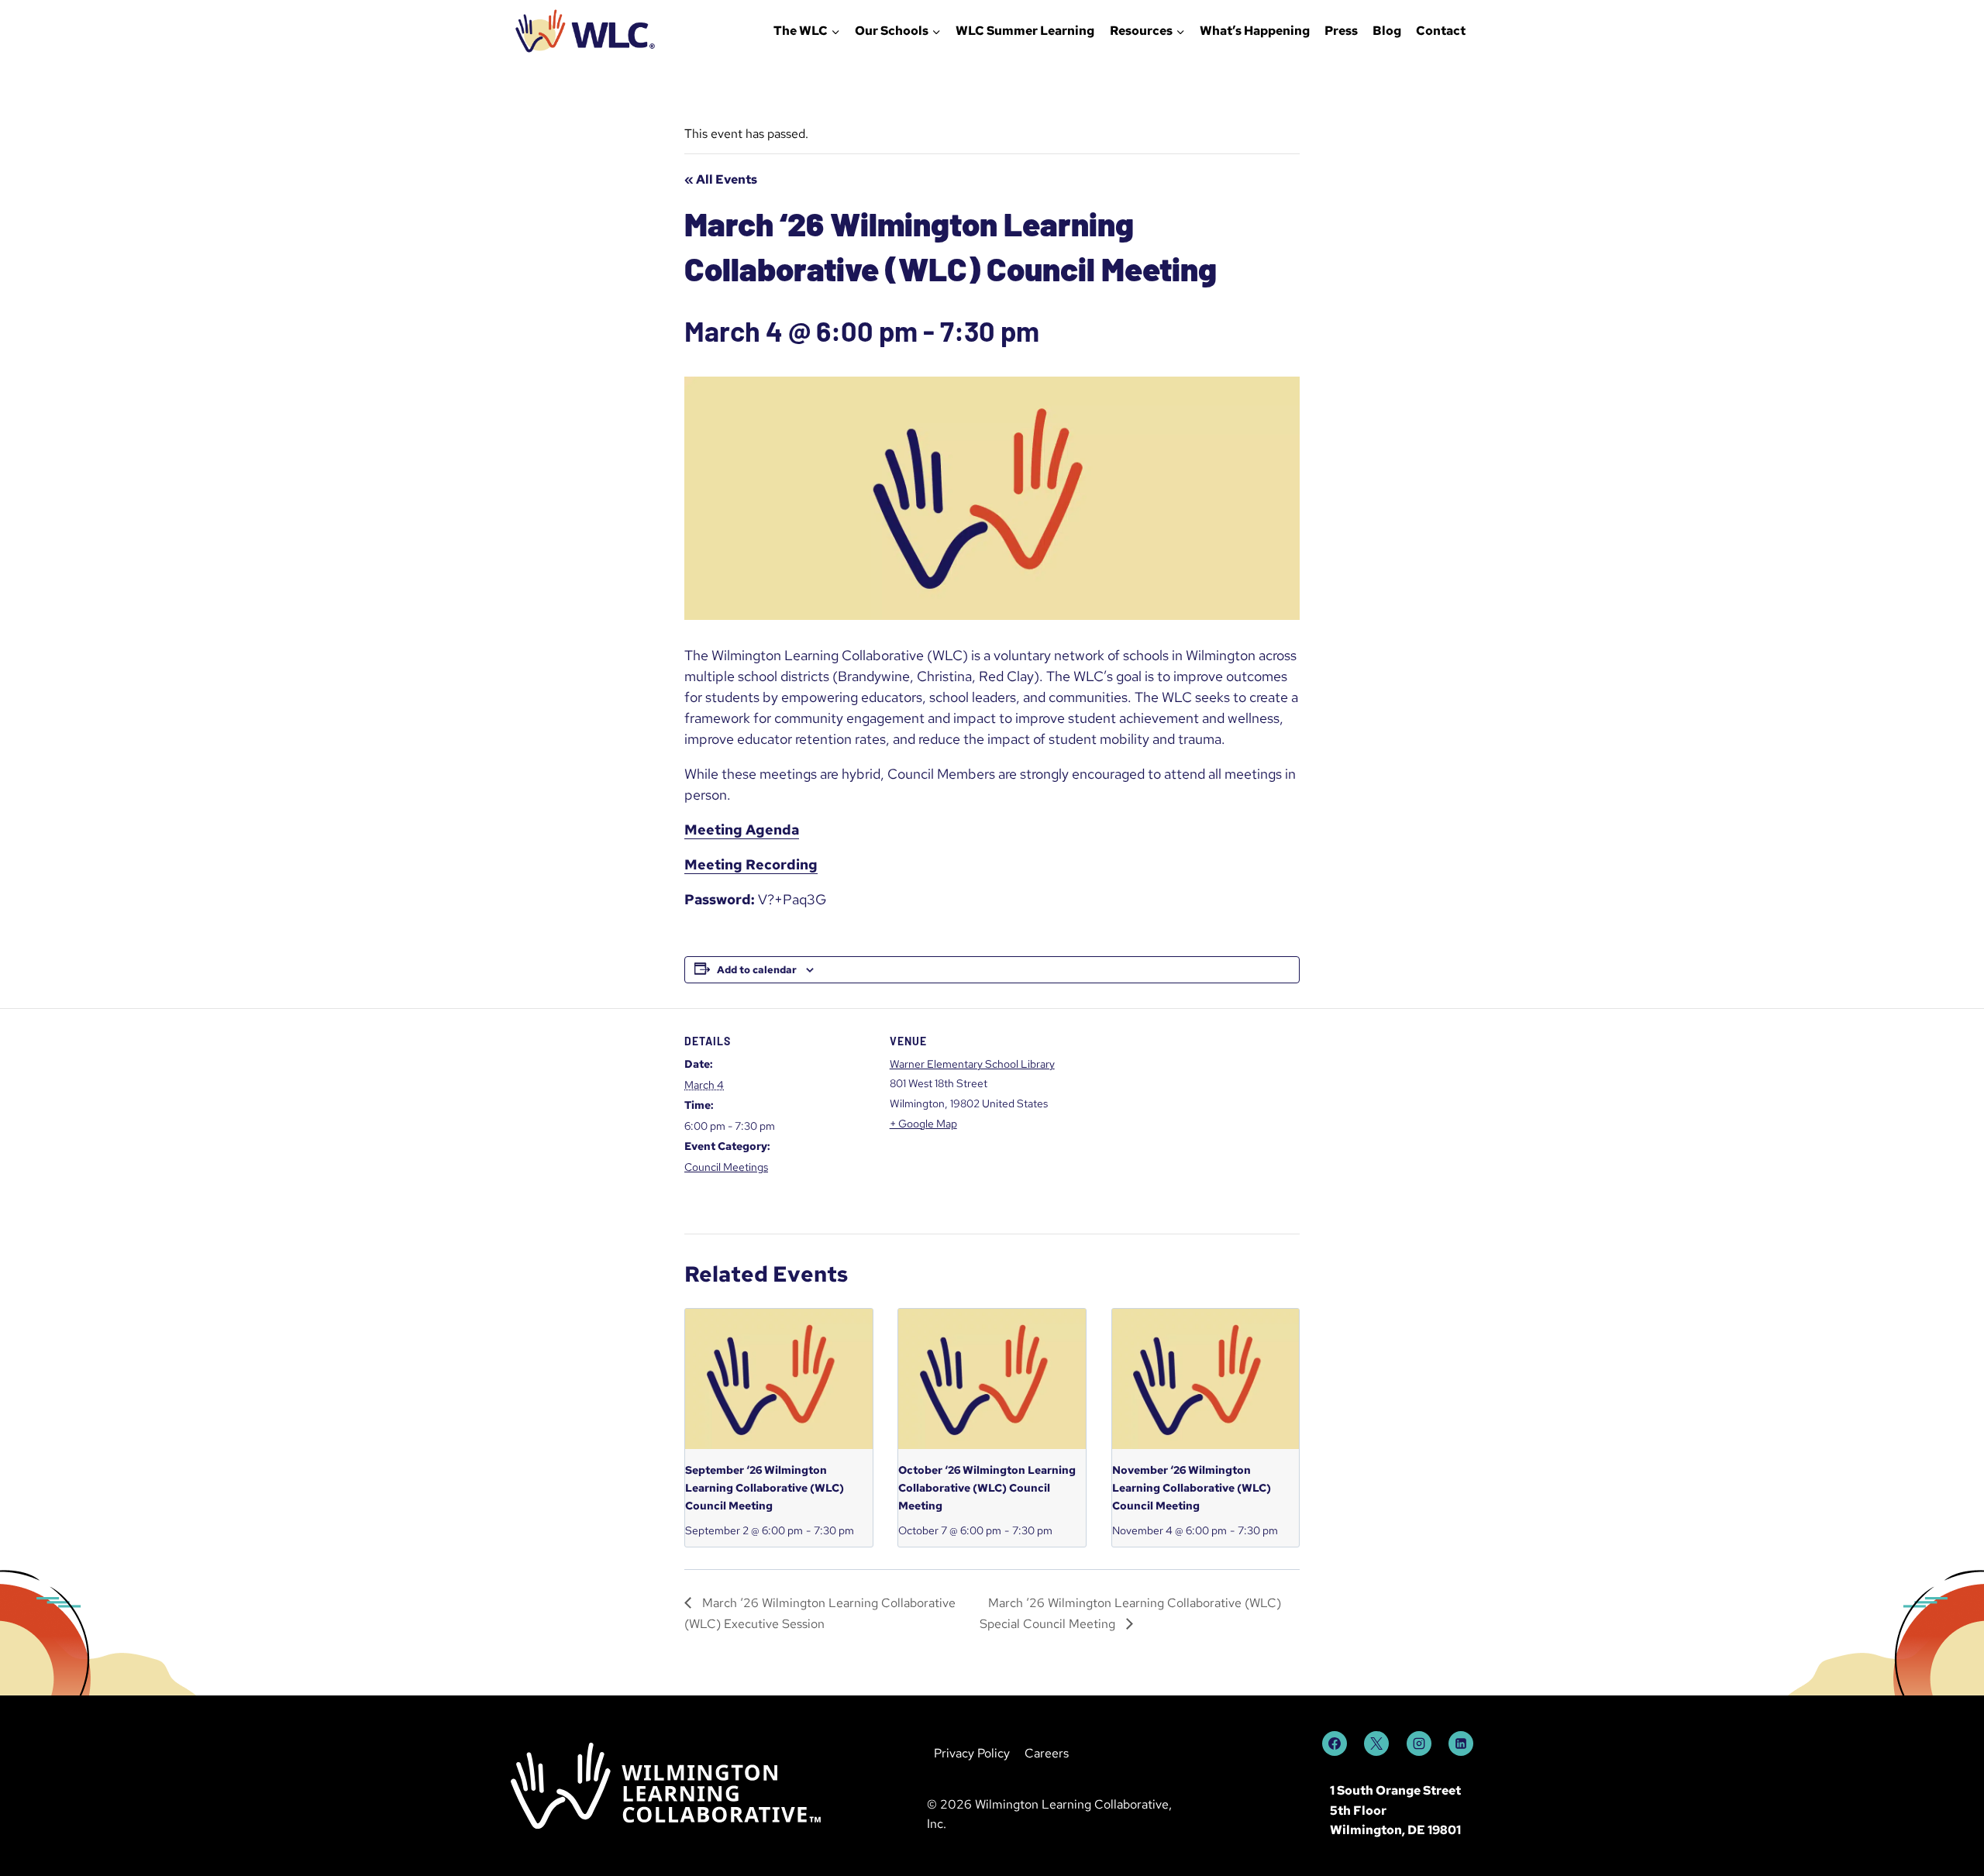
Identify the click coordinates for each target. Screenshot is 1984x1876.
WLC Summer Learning (1025, 31)
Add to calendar (757, 970)
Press (1341, 31)
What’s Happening (1255, 31)
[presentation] (779, 1379)
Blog (1387, 31)
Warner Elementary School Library (972, 1064)
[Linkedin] (1461, 1743)
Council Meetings (726, 1167)
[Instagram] (1419, 1743)
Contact (1441, 31)
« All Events (721, 179)
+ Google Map (923, 1124)
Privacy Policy (972, 1753)
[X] (1376, 1743)
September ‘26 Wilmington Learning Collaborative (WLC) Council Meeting (765, 1487)
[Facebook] (1335, 1743)
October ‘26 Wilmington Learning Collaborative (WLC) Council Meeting (987, 1487)
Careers (1047, 1753)
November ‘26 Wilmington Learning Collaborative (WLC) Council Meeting (1192, 1487)
